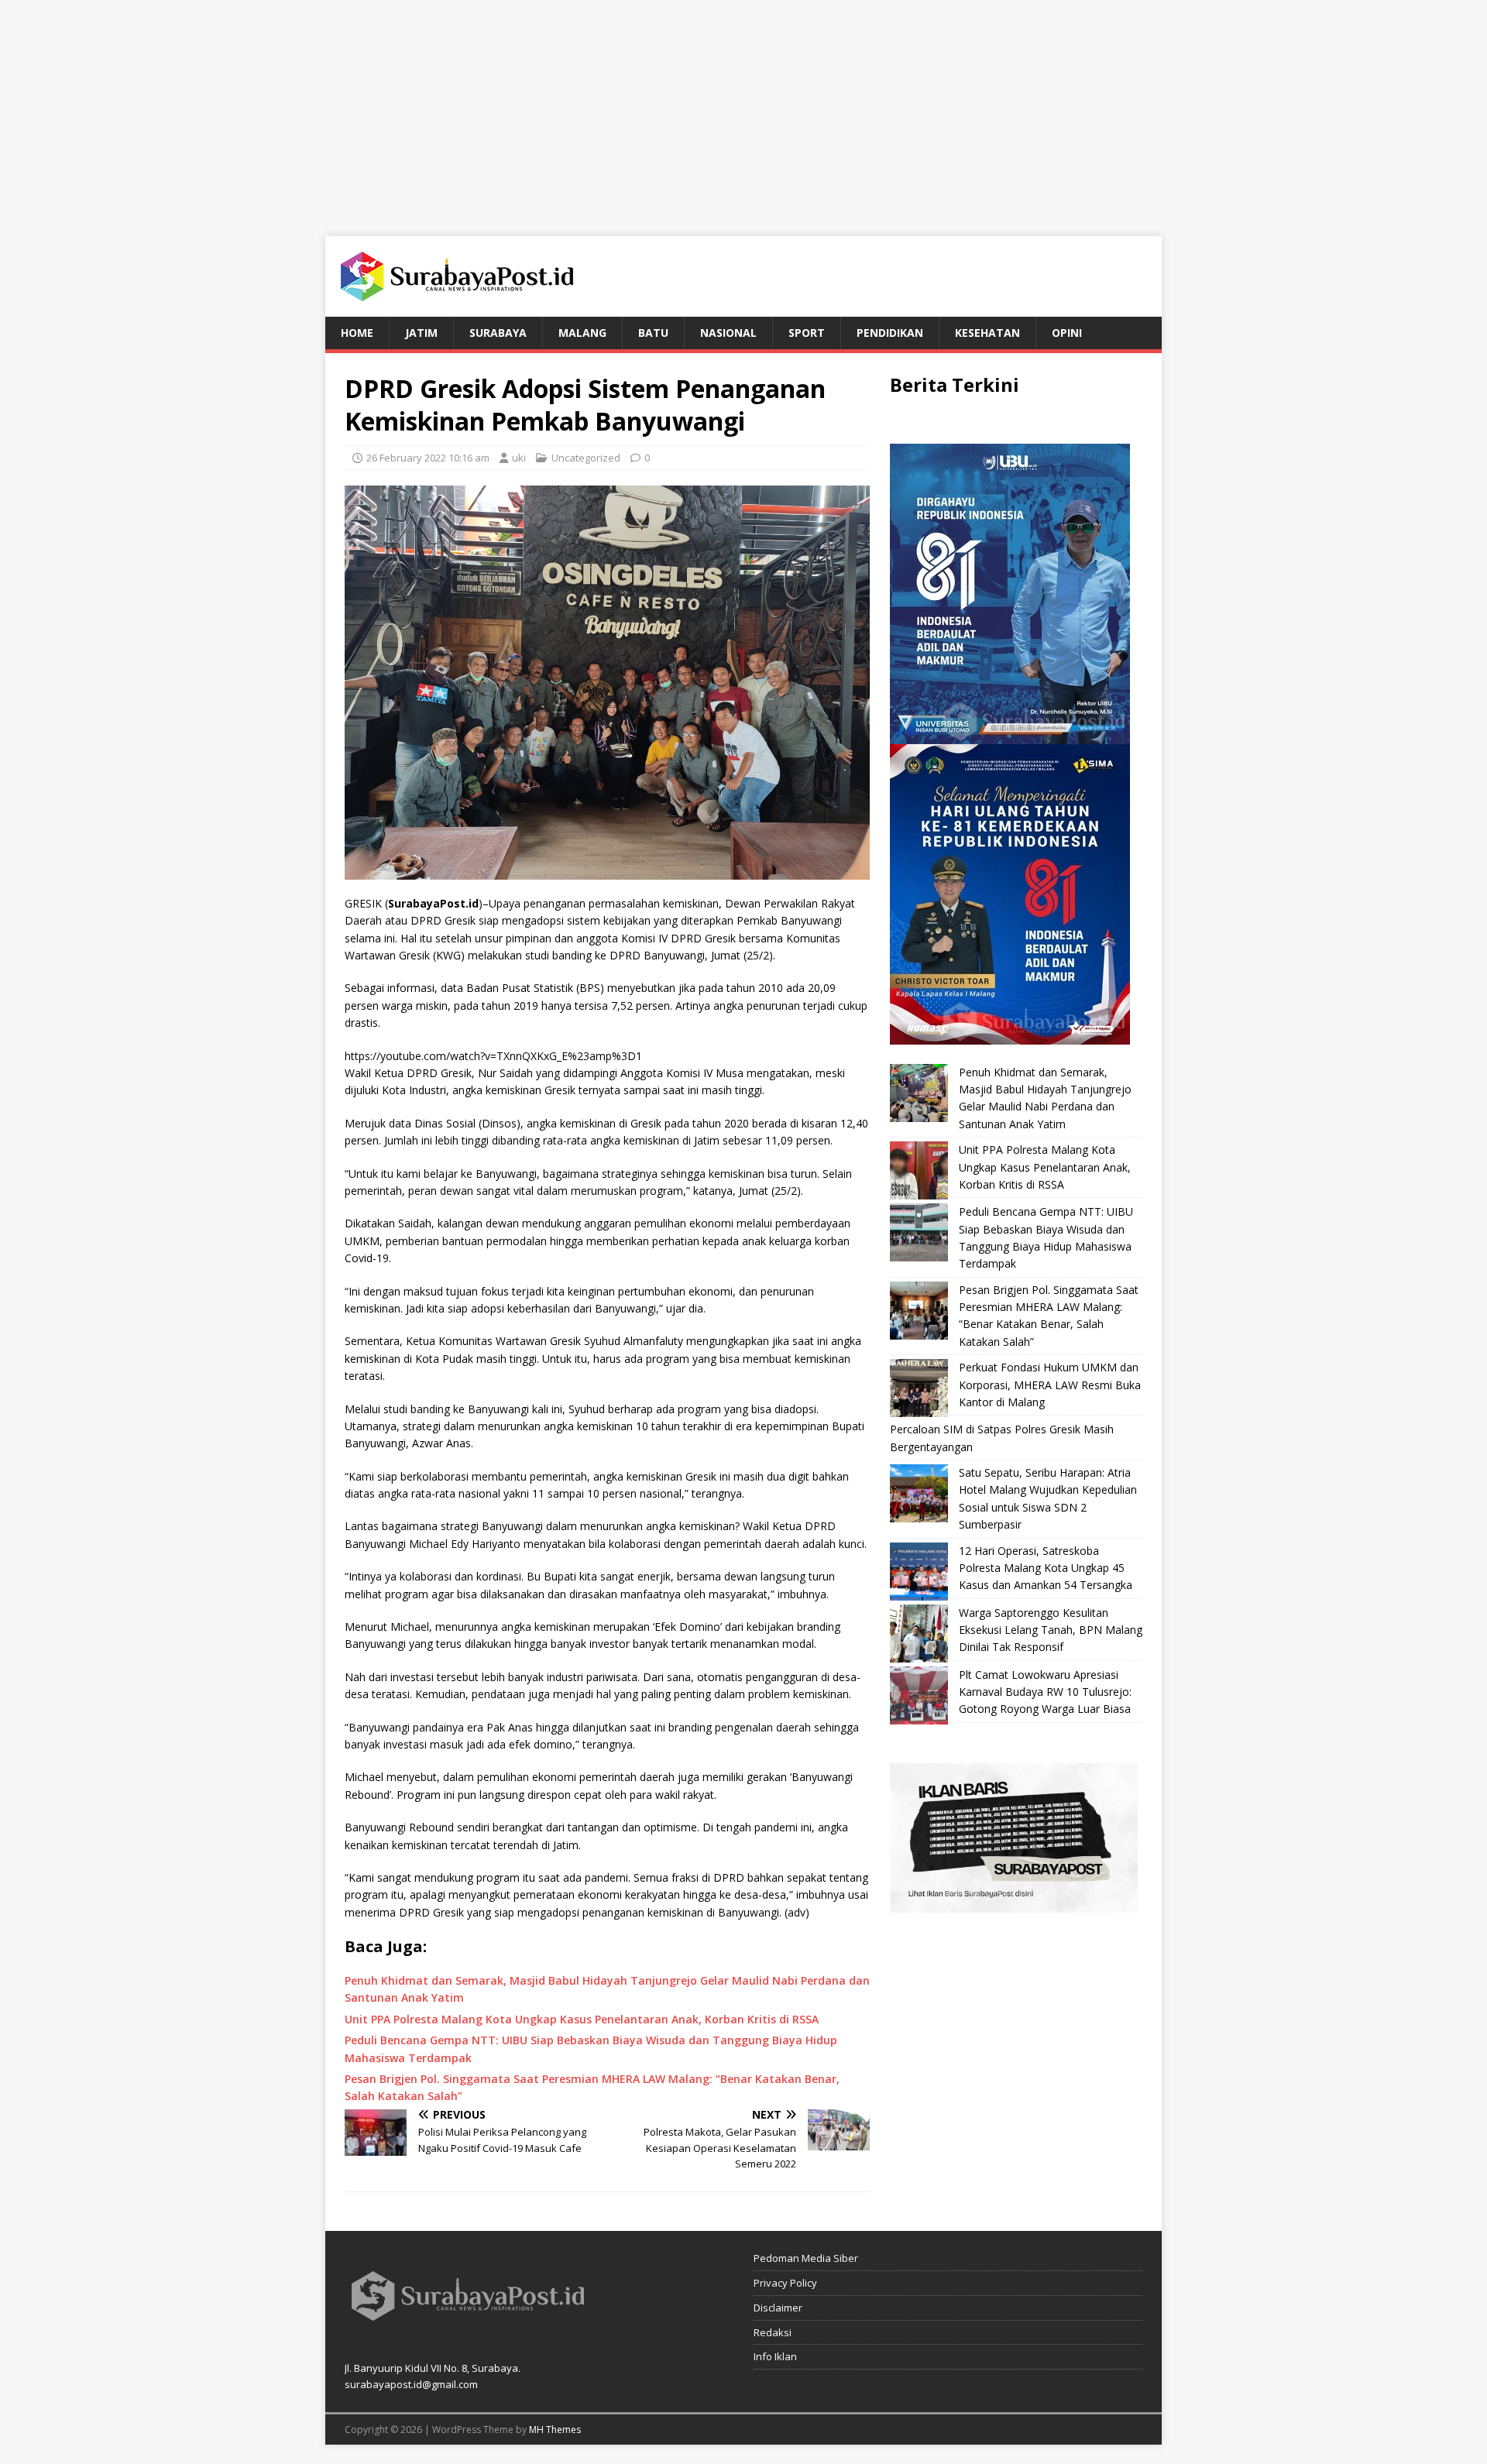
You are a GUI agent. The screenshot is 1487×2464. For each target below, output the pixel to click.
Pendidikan (890, 333)
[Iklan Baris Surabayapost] (1014, 1903)
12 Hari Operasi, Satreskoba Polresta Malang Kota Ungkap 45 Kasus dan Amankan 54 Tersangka (1046, 1568)
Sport (807, 333)
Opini (1067, 333)
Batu (653, 333)
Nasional (728, 333)
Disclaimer (778, 2308)
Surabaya (498, 333)
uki (519, 458)
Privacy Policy (785, 2283)
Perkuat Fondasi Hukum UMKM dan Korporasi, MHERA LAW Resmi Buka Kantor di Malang (1050, 1385)
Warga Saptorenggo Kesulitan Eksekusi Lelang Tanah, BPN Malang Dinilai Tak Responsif (1051, 1630)
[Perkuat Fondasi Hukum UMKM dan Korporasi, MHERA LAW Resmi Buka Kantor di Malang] (919, 1388)
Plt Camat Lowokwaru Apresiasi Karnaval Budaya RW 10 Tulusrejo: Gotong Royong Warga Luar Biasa (1045, 1692)
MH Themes (555, 2430)
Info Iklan (775, 2356)
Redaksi (773, 2332)
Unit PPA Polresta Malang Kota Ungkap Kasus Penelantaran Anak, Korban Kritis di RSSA (1045, 1167)
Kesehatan (987, 333)
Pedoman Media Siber (806, 2258)
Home (357, 333)
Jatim (421, 333)
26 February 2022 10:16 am (428, 458)
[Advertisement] (743, 108)
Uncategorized (586, 458)
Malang (582, 333)
